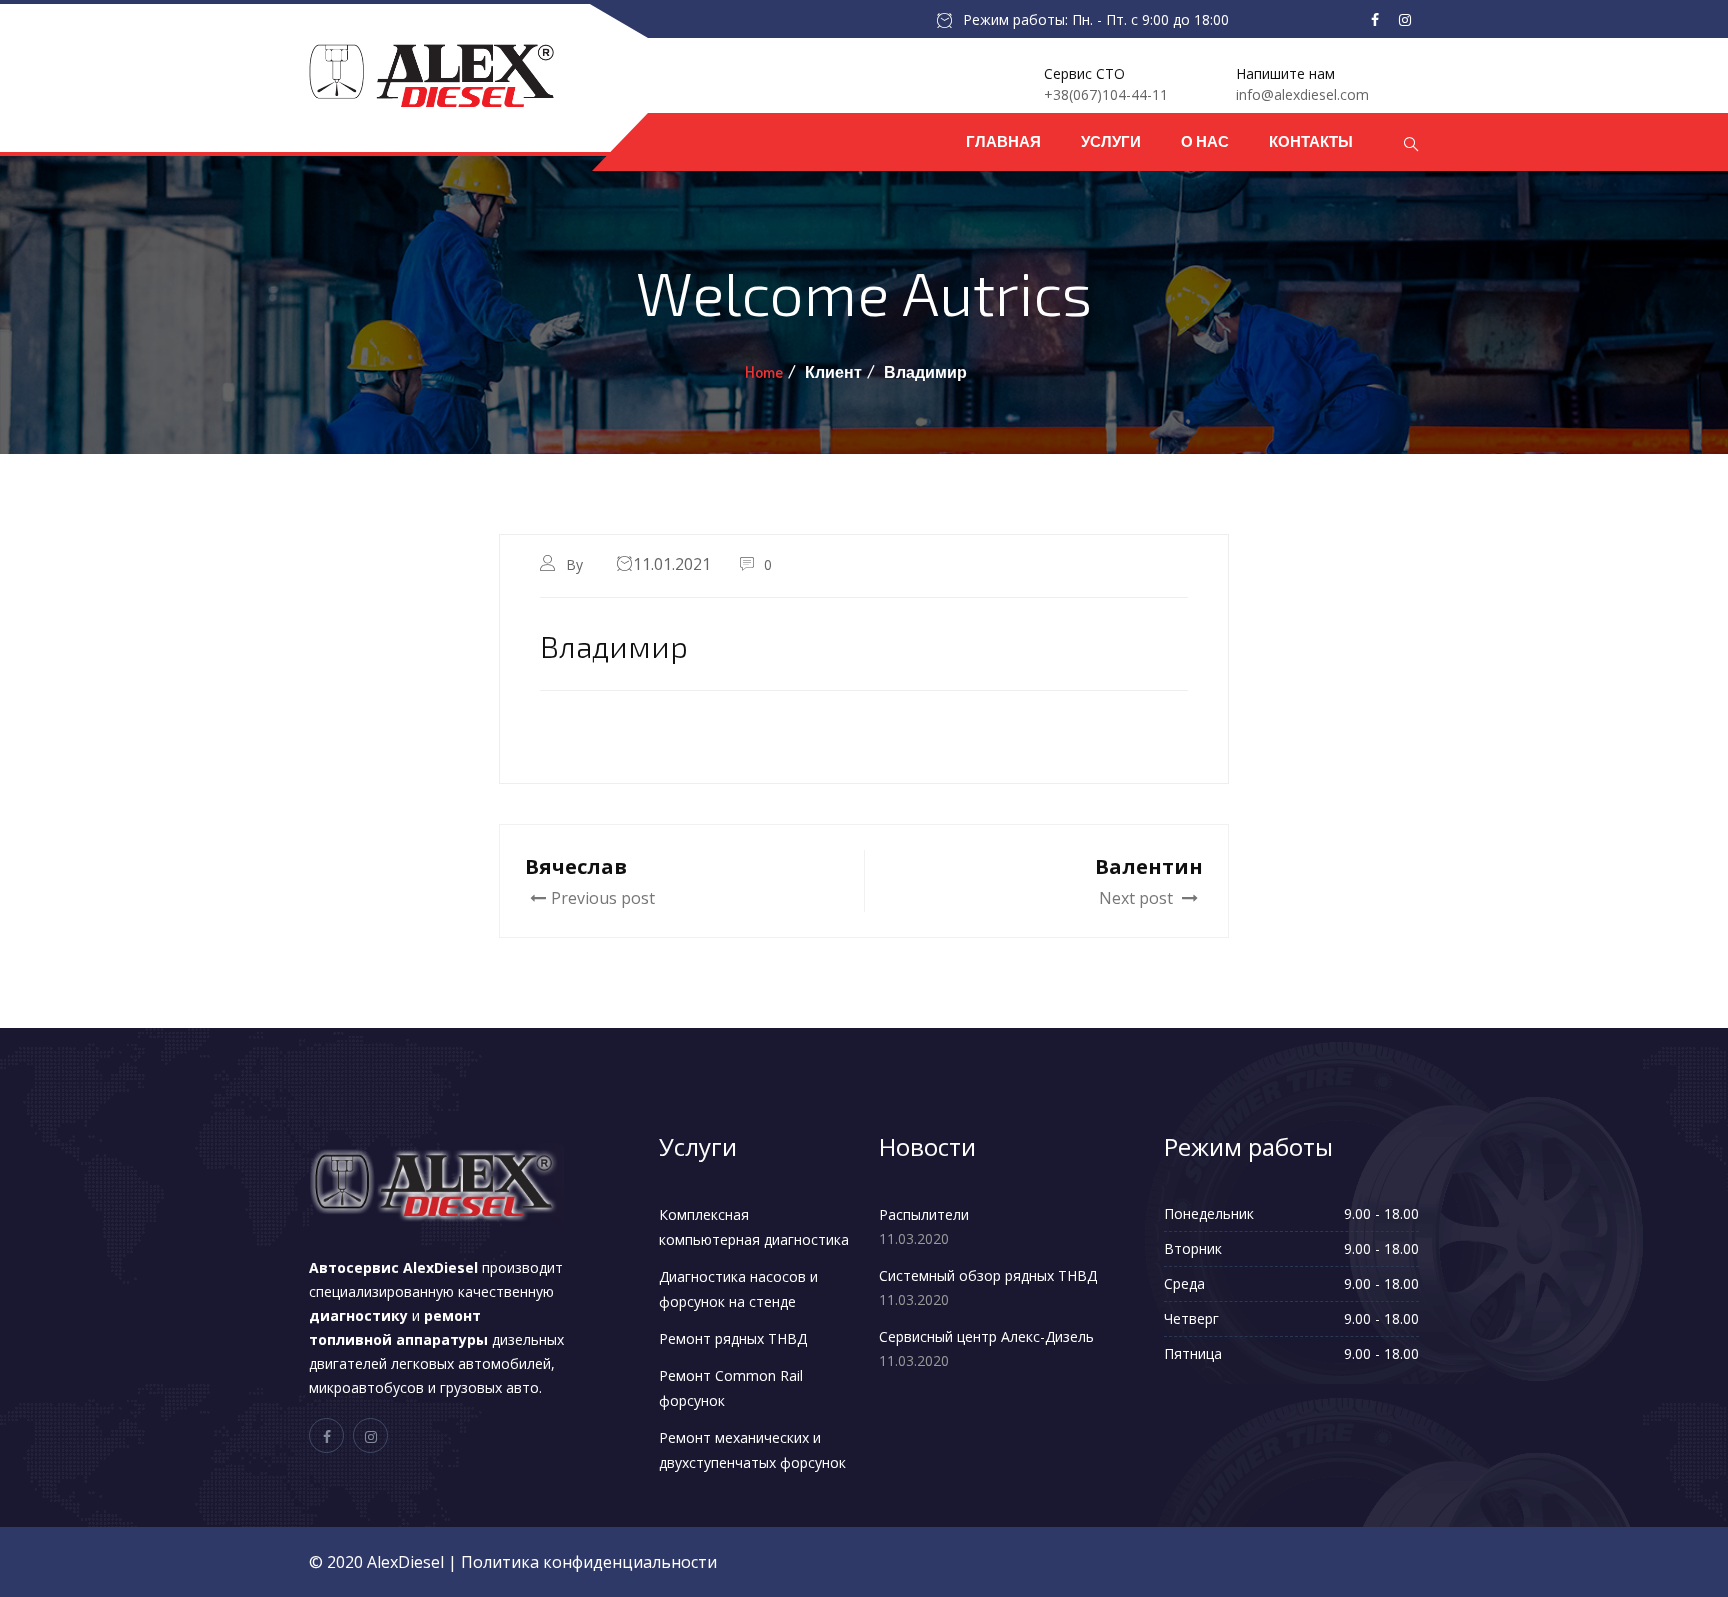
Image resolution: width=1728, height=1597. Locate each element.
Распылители (924, 1214)
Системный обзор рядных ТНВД (988, 1275)
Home (764, 372)
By (576, 564)
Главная (1003, 141)
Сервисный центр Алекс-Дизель (986, 1336)
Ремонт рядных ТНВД (733, 1338)
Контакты (1311, 141)
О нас (1205, 141)
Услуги (1111, 141)
